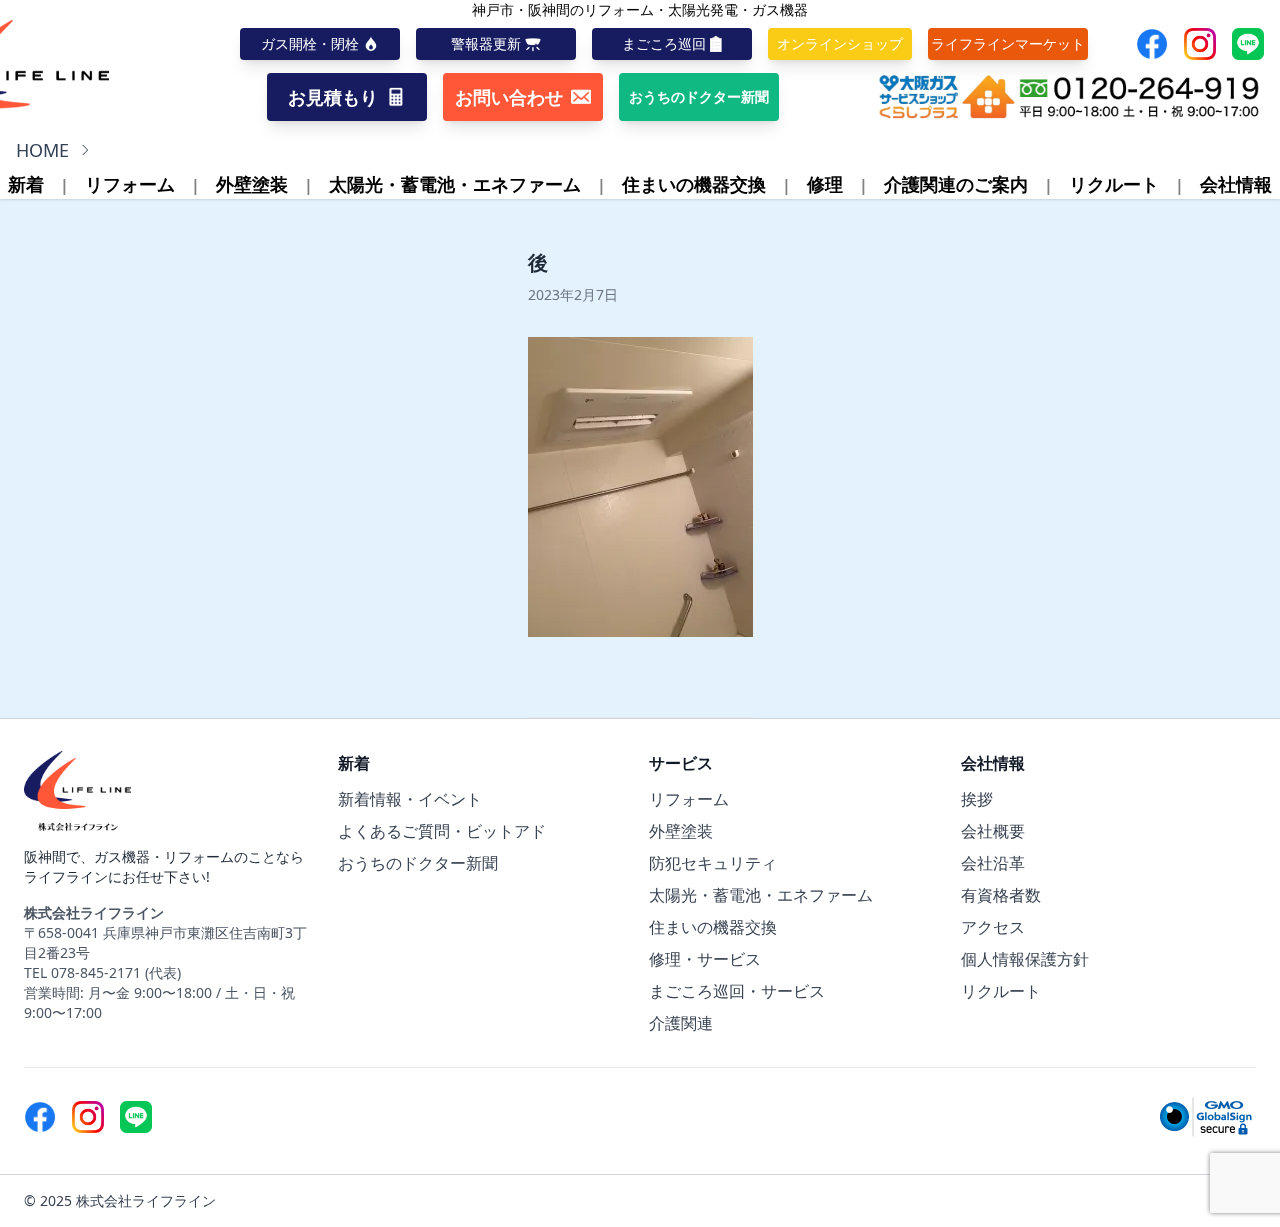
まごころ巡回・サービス (737, 991)
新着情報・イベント (410, 799)
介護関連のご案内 (956, 184)
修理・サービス (705, 959)
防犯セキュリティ (713, 863)
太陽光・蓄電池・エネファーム (455, 184)
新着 (26, 184)
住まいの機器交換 (694, 184)
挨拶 (977, 799)
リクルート (1114, 184)
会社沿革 (993, 863)
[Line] (1248, 44)
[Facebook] (1152, 44)
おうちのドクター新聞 (418, 863)
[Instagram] (1200, 44)
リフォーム (130, 184)
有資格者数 (1001, 895)
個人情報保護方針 (1025, 959)
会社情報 (1236, 184)
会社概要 (993, 831)
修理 (825, 184)
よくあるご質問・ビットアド (442, 831)
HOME (42, 150)
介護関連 (681, 1023)
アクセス (993, 927)
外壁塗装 (252, 184)
